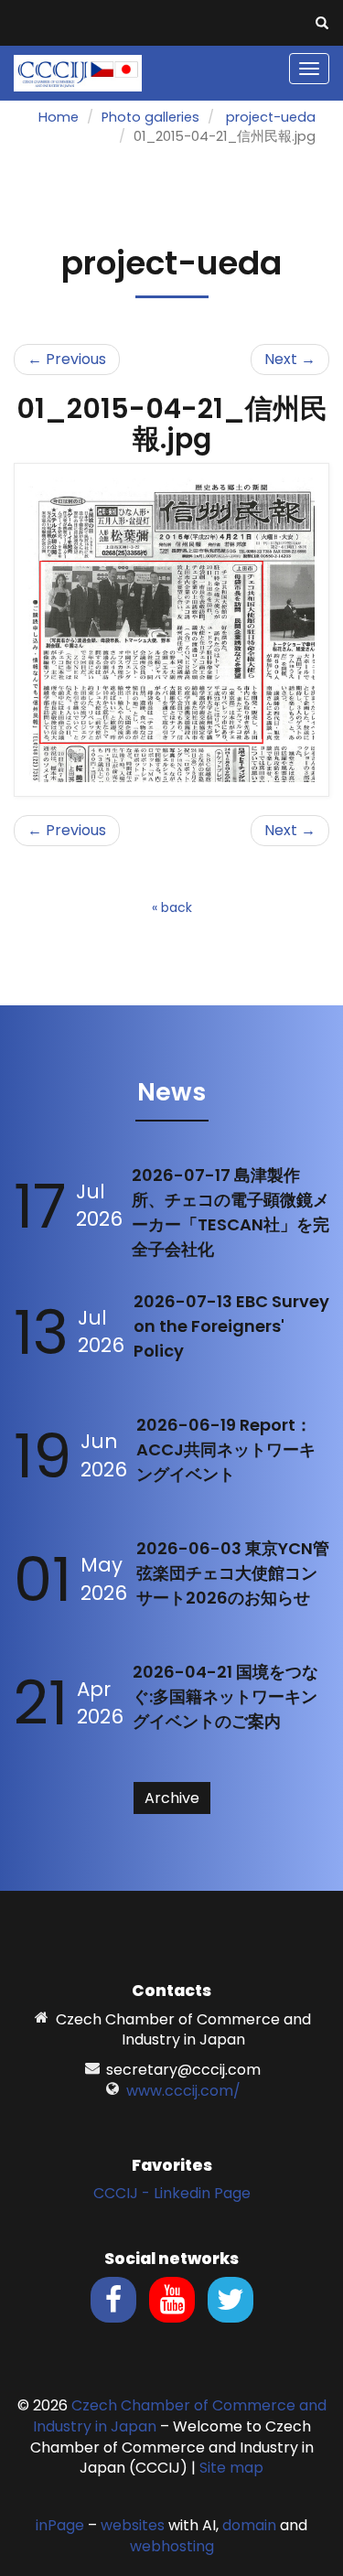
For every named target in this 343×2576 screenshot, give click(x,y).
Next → (290, 359)
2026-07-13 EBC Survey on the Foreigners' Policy (231, 1326)
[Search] (322, 24)
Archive (172, 1798)
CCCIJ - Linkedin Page (172, 2193)
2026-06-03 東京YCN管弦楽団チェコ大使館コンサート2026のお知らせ (233, 1573)
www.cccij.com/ (183, 2091)
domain (249, 2525)
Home (59, 117)
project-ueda (271, 117)
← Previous (67, 359)
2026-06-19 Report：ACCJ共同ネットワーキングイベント (226, 1449)
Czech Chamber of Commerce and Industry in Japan (180, 2416)
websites (133, 2525)
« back (172, 907)
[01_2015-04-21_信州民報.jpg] (171, 629)
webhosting (172, 2546)
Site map (231, 2468)
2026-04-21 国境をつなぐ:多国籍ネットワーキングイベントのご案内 (225, 1696)
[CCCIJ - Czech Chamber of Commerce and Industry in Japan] (78, 72)
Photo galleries (150, 117)
